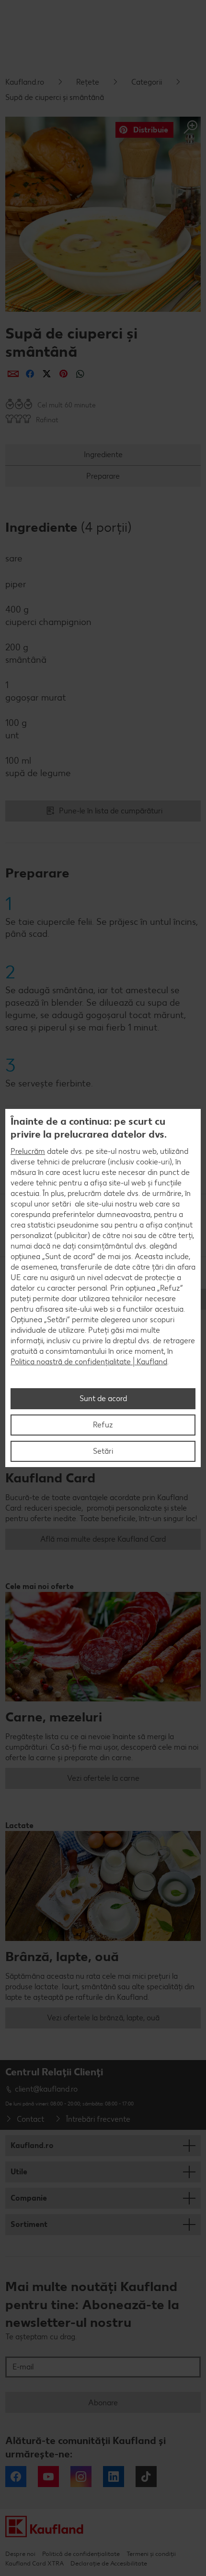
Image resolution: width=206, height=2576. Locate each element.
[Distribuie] (13, 374)
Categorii (147, 82)
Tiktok (146, 2477)
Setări (103, 1451)
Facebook (16, 2477)
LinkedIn (114, 2477)
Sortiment (29, 2224)
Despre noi (20, 2554)
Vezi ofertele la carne (103, 1778)
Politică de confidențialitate (81, 2554)
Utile (19, 2172)
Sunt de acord (103, 1398)
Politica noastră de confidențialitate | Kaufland (89, 1362)
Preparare (103, 476)
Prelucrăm (28, 1151)
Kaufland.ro (25, 82)
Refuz (103, 1425)
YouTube (48, 2477)
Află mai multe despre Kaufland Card (103, 1539)
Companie (29, 2198)
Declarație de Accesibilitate (109, 2563)
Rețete (88, 82)
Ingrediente (103, 455)
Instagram (81, 2477)
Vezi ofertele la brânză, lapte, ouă (103, 2018)
